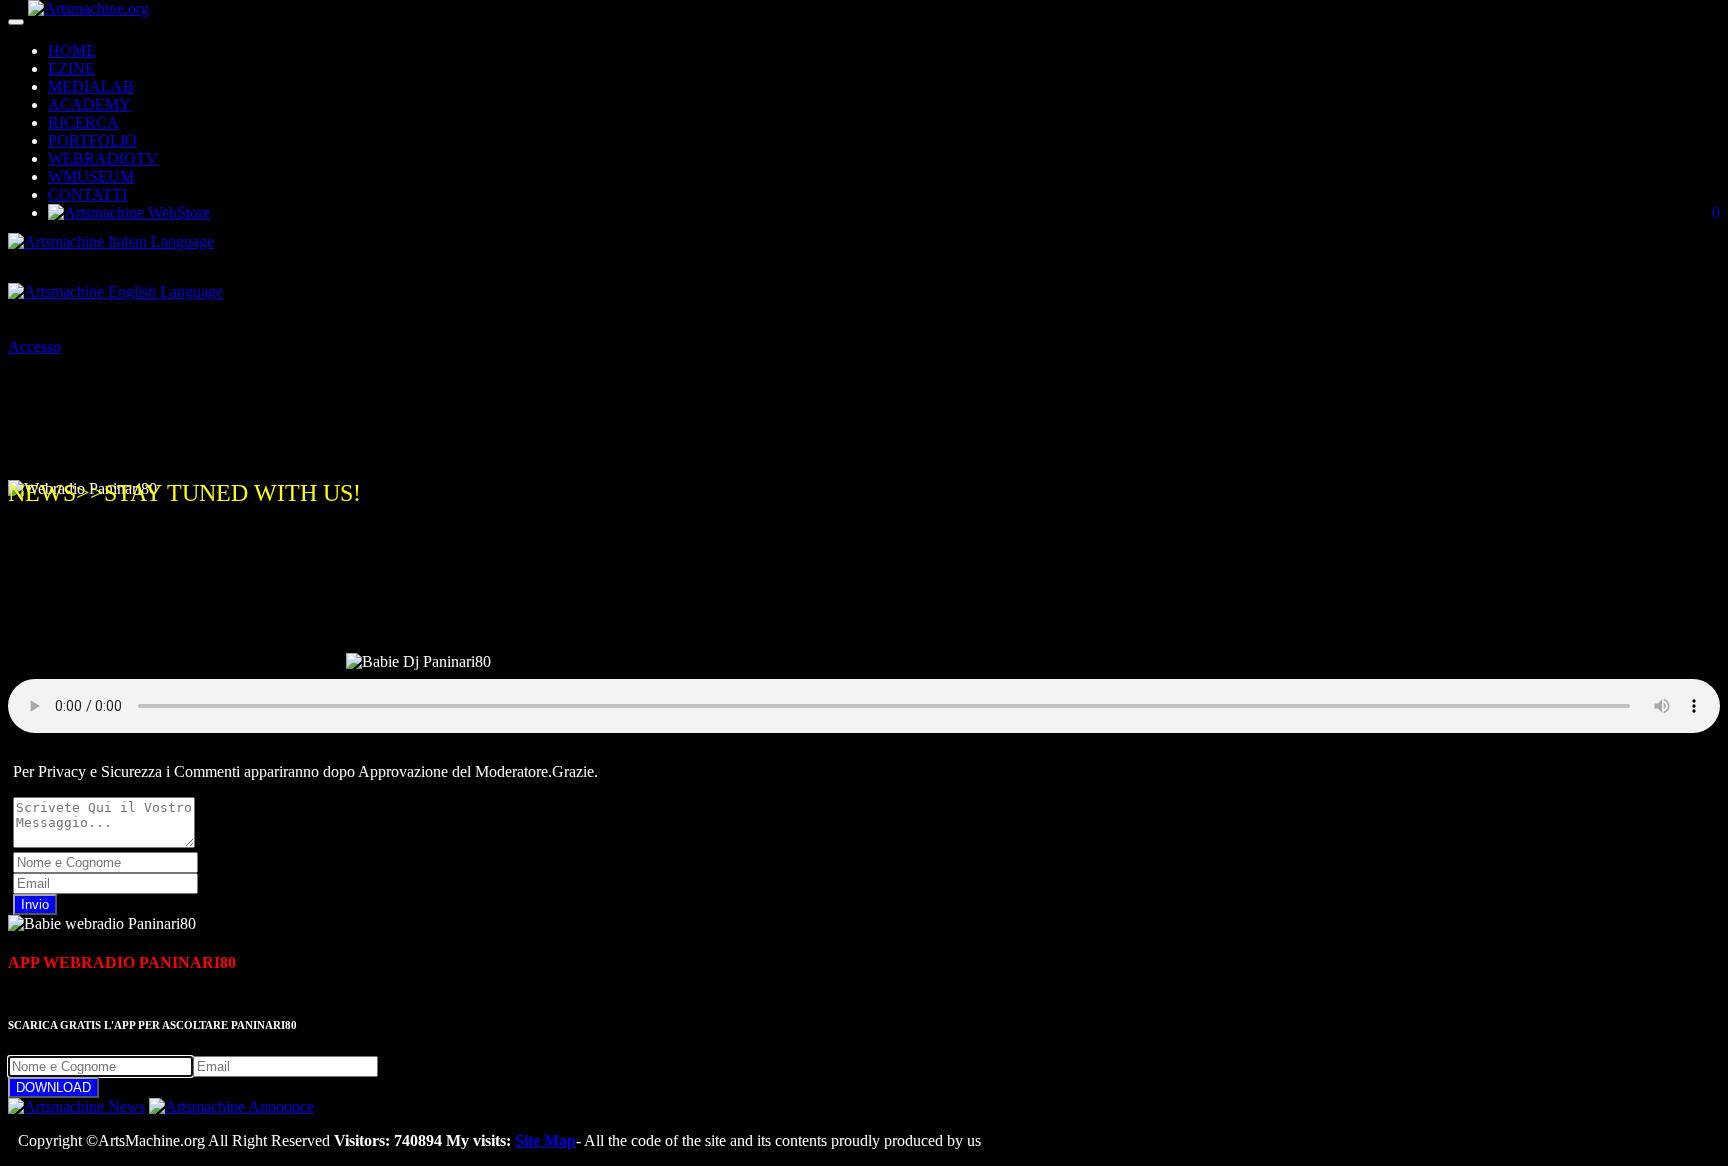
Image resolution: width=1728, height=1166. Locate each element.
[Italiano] (111, 246)
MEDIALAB (91, 86)
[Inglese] (115, 296)
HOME (72, 50)
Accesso (34, 346)
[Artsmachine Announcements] (231, 1106)
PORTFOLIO (92, 140)
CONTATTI (87, 194)
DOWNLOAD (53, 1087)
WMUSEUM (91, 176)
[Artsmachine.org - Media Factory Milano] (88, 16)
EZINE (71, 68)
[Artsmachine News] (76, 1106)
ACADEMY (89, 104)
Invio (35, 904)
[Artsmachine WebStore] (129, 212)
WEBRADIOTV (103, 158)
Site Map (545, 1140)
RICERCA (83, 122)
